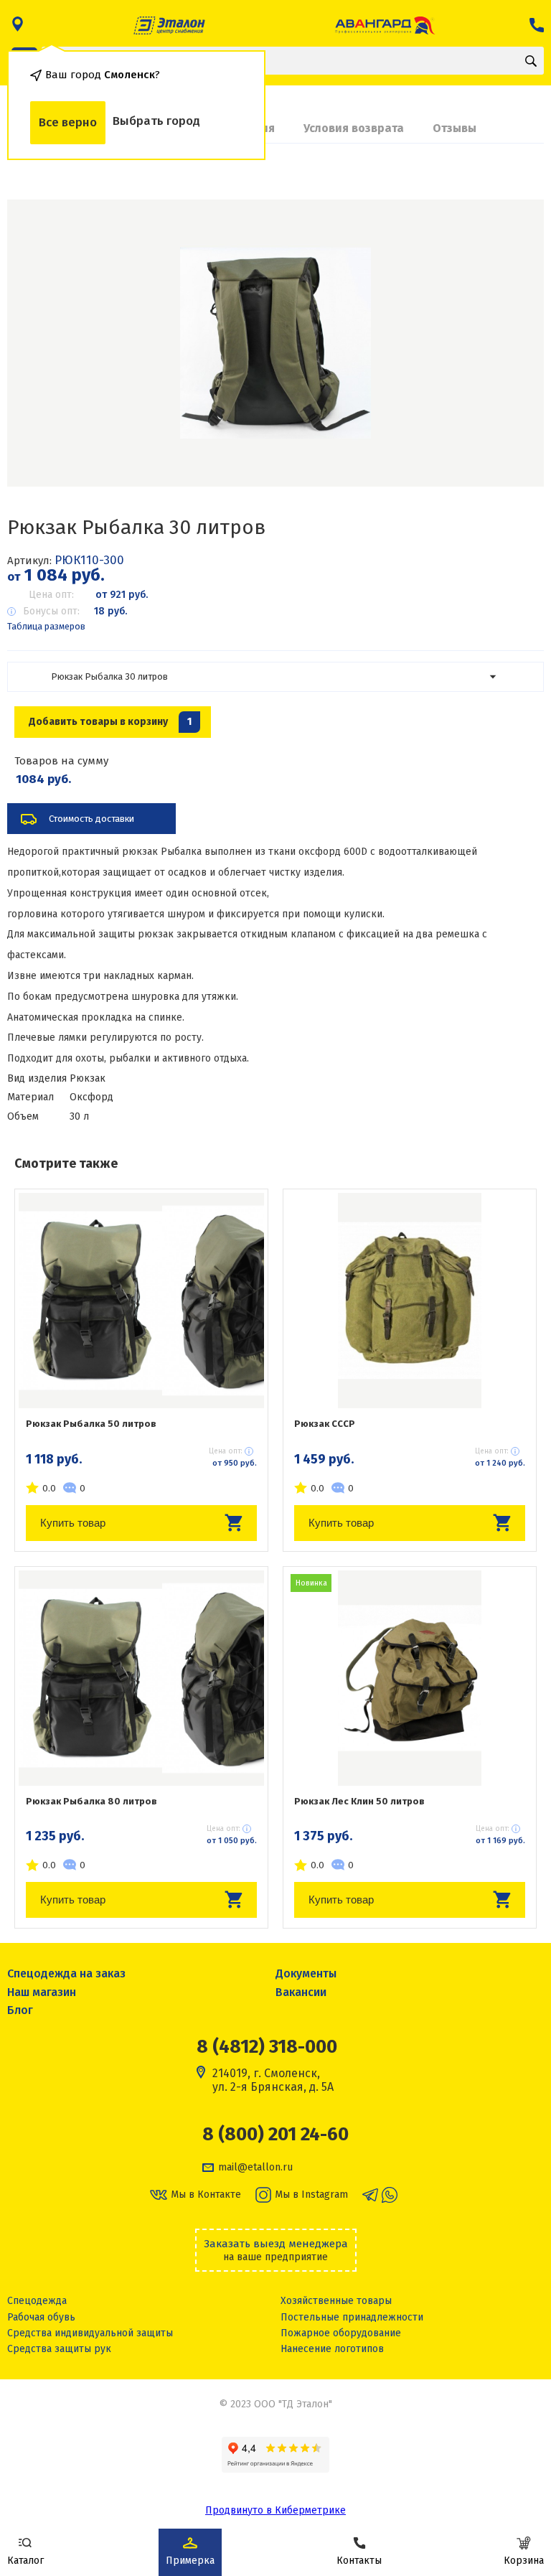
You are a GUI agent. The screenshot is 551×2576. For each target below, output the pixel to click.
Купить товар (73, 1523)
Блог (20, 2010)
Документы (306, 1973)
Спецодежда (37, 2301)
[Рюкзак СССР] (410, 1301)
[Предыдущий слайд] (36, 343)
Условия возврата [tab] (354, 128)
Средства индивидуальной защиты (90, 2333)
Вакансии (301, 1992)
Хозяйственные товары (336, 2301)
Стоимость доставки (91, 819)
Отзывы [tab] (455, 128)
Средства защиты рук (59, 2349)
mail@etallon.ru (255, 2168)
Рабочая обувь (41, 2317)
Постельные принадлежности (352, 2317)
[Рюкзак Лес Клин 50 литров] (410, 1678)
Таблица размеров (46, 626)
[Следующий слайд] (515, 343)
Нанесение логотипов (332, 2349)
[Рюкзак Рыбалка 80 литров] (141, 1678)
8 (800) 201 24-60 (275, 2135)
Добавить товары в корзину (110, 722)
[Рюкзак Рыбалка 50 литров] (141, 1301)
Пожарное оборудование (341, 2333)
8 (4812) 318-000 (267, 2047)
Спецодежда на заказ (66, 1973)
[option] (275, 343)
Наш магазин (42, 1992)
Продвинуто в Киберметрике (275, 2510)
